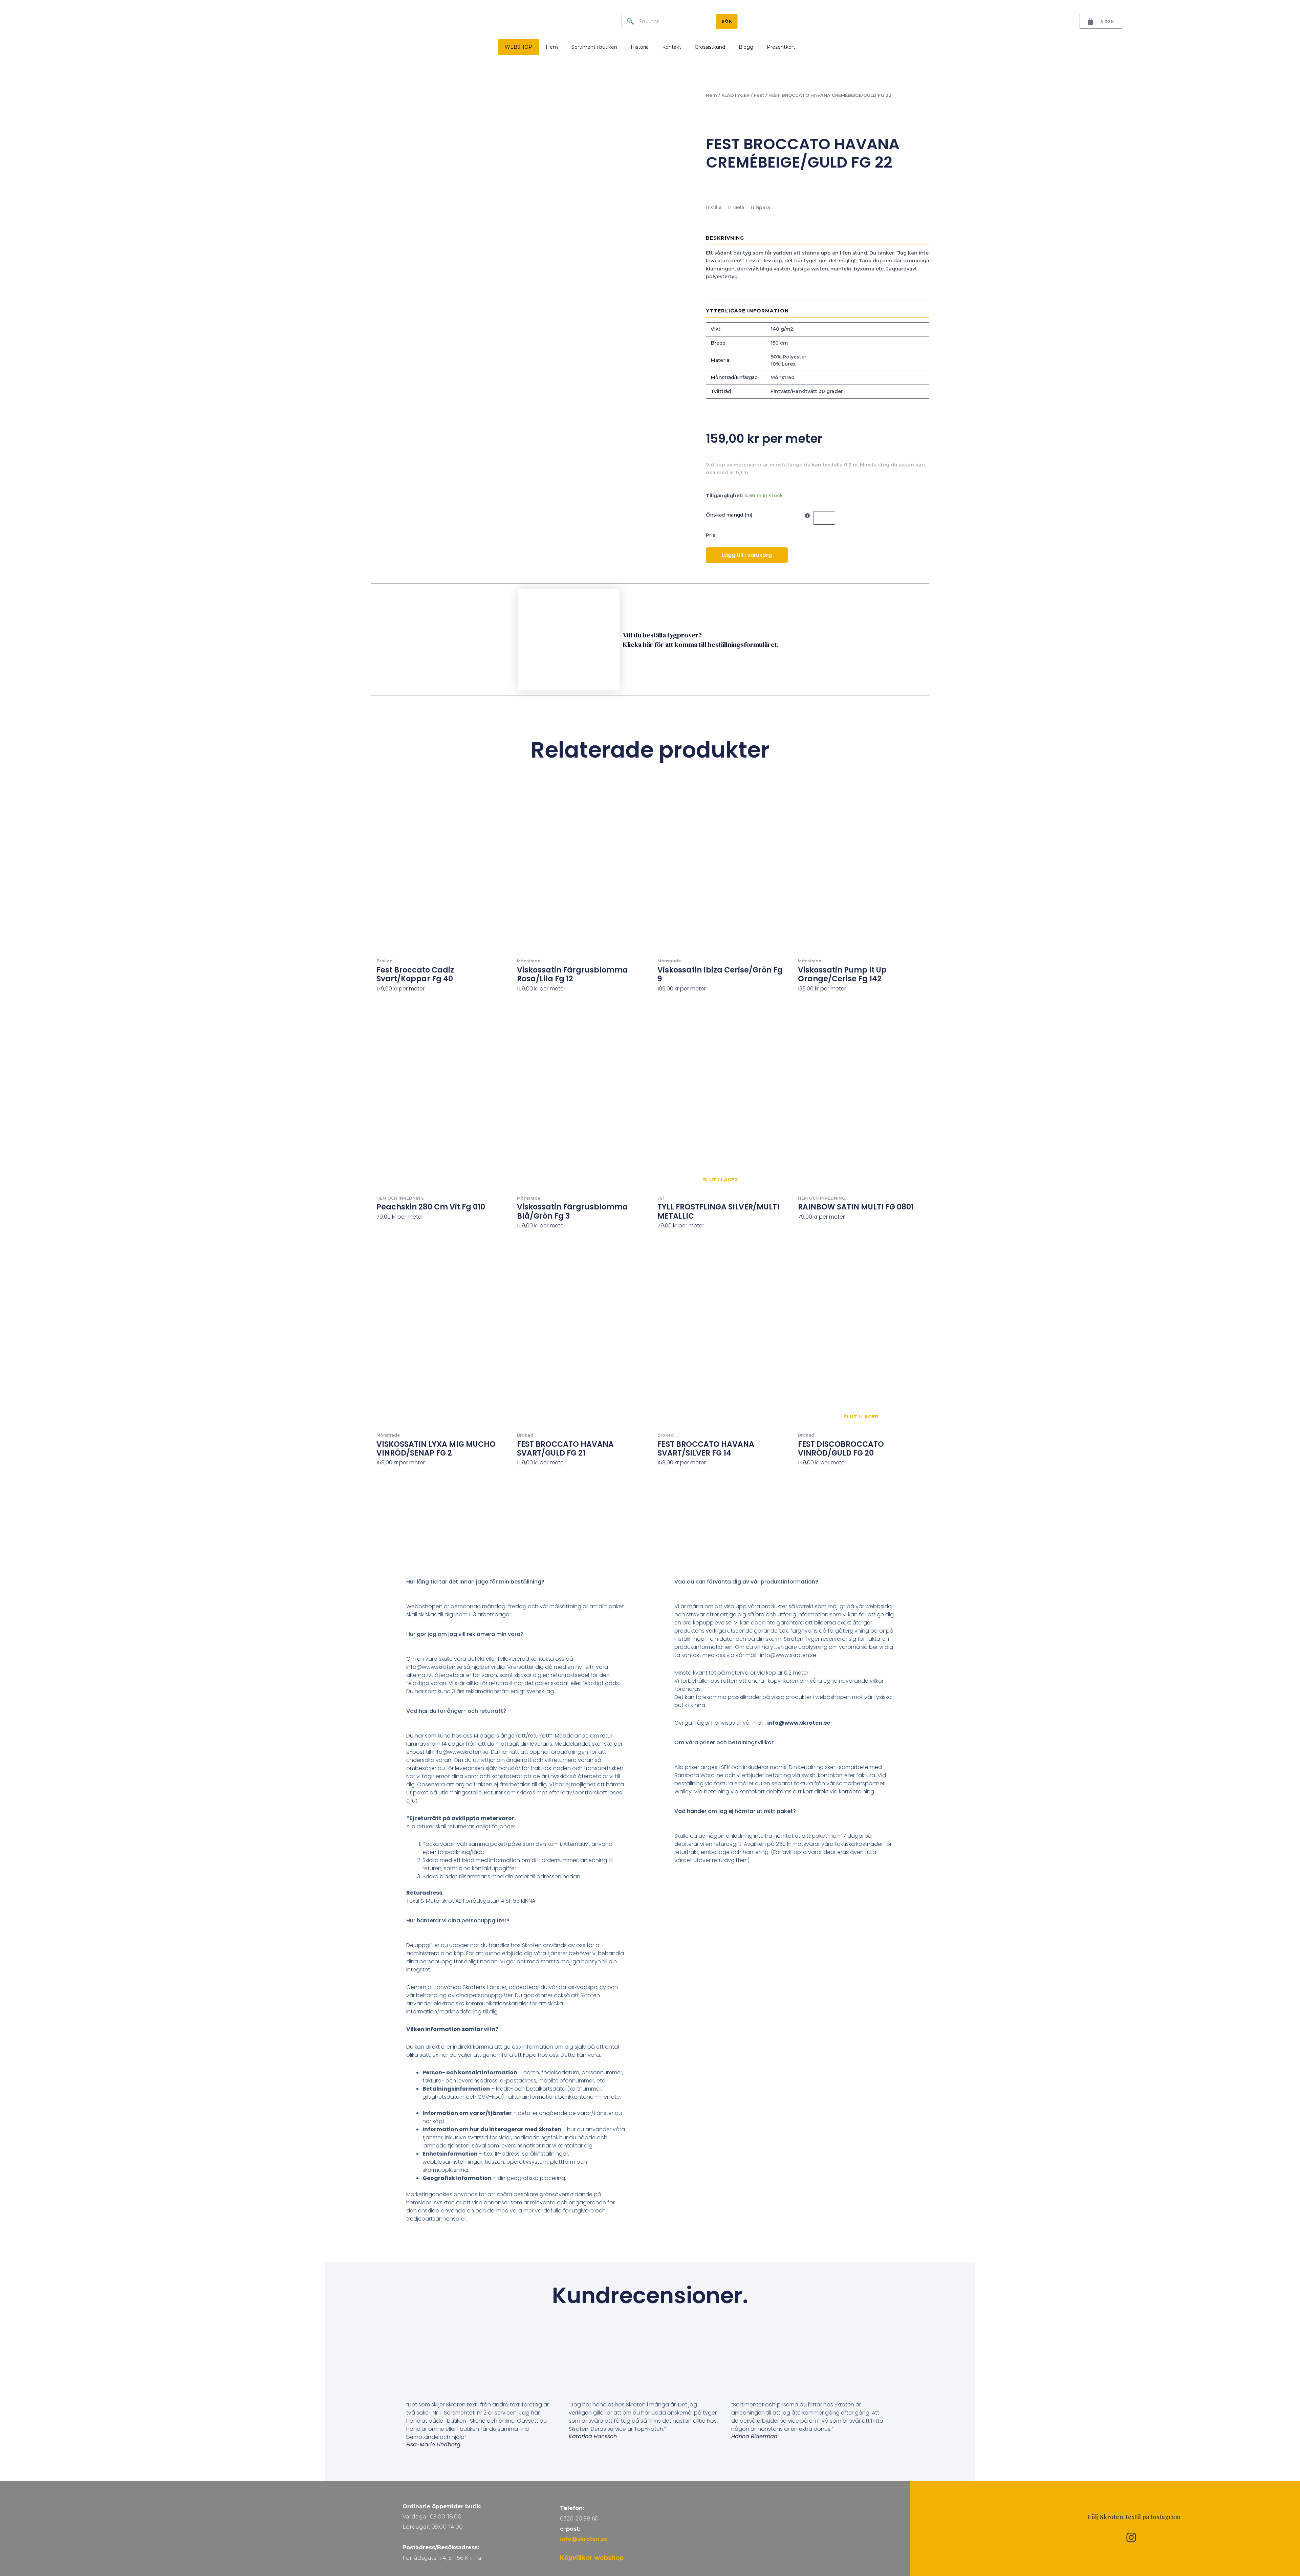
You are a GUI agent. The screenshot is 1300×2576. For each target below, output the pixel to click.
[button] (516, 1587)
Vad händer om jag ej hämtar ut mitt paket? (735, 1811)
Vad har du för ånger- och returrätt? (456, 1711)
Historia (640, 47)
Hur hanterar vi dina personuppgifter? (458, 1920)
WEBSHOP (518, 47)
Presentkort (781, 47)
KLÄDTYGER (735, 95)
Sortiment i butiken (594, 47)
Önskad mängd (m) (729, 515)
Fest (759, 95)
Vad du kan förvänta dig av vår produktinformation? (746, 1582)
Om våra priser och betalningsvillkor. (725, 1742)
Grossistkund (710, 47)
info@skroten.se (584, 2539)
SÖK (727, 21)
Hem (552, 47)
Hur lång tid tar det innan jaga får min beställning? (475, 1582)
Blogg (746, 47)
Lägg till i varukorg (747, 555)
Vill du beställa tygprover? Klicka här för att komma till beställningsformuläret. (701, 640)
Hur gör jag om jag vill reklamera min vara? (465, 1634)
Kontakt (672, 47)
